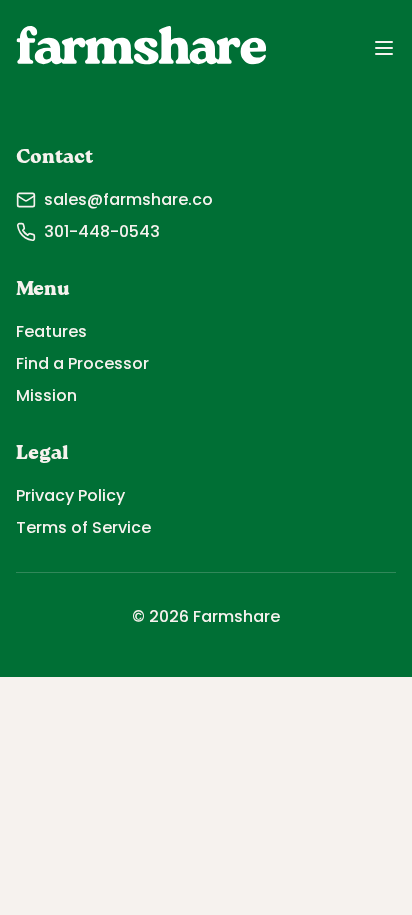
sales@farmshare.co (128, 199)
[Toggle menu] (384, 48)
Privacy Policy (70, 495)
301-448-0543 (102, 231)
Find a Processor (82, 363)
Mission (46, 395)
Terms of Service (83, 527)
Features (51, 331)
